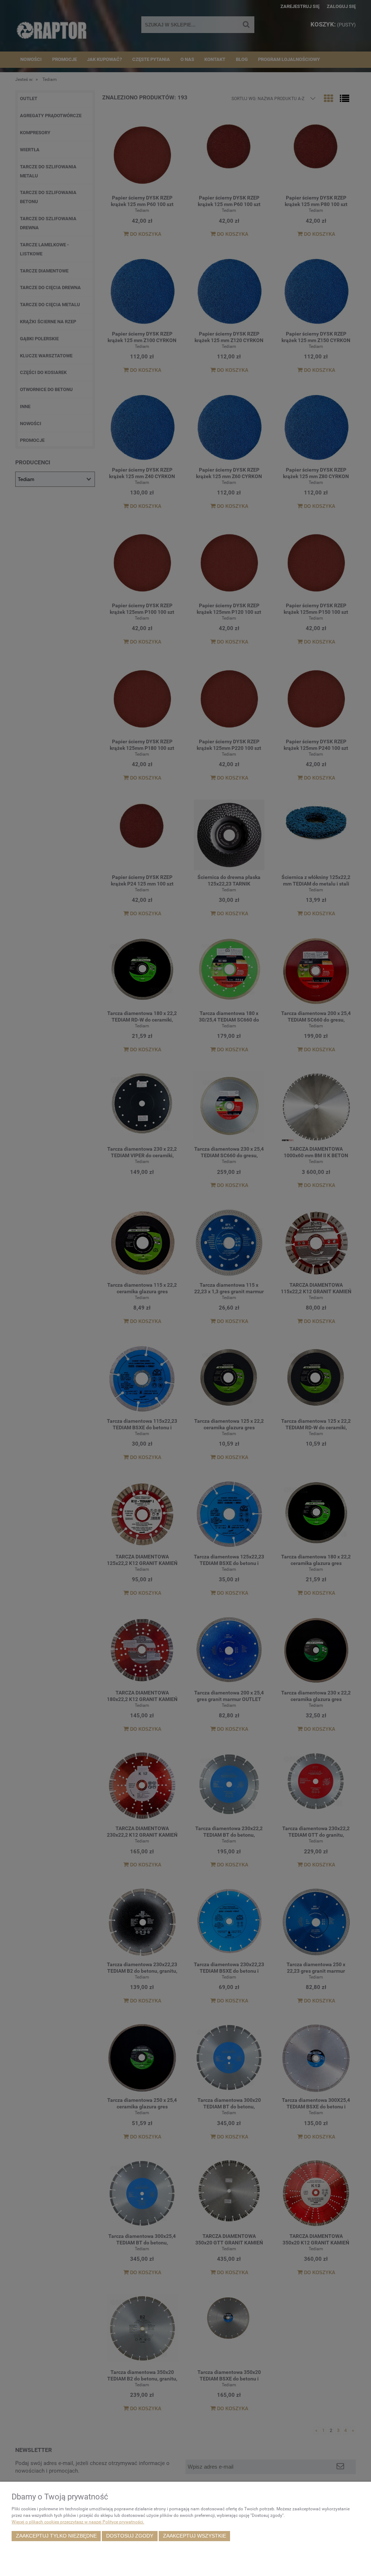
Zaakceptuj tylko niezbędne (56, 2536)
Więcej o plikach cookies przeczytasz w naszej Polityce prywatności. (78, 2522)
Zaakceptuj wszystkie (195, 2536)
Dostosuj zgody (130, 2536)
